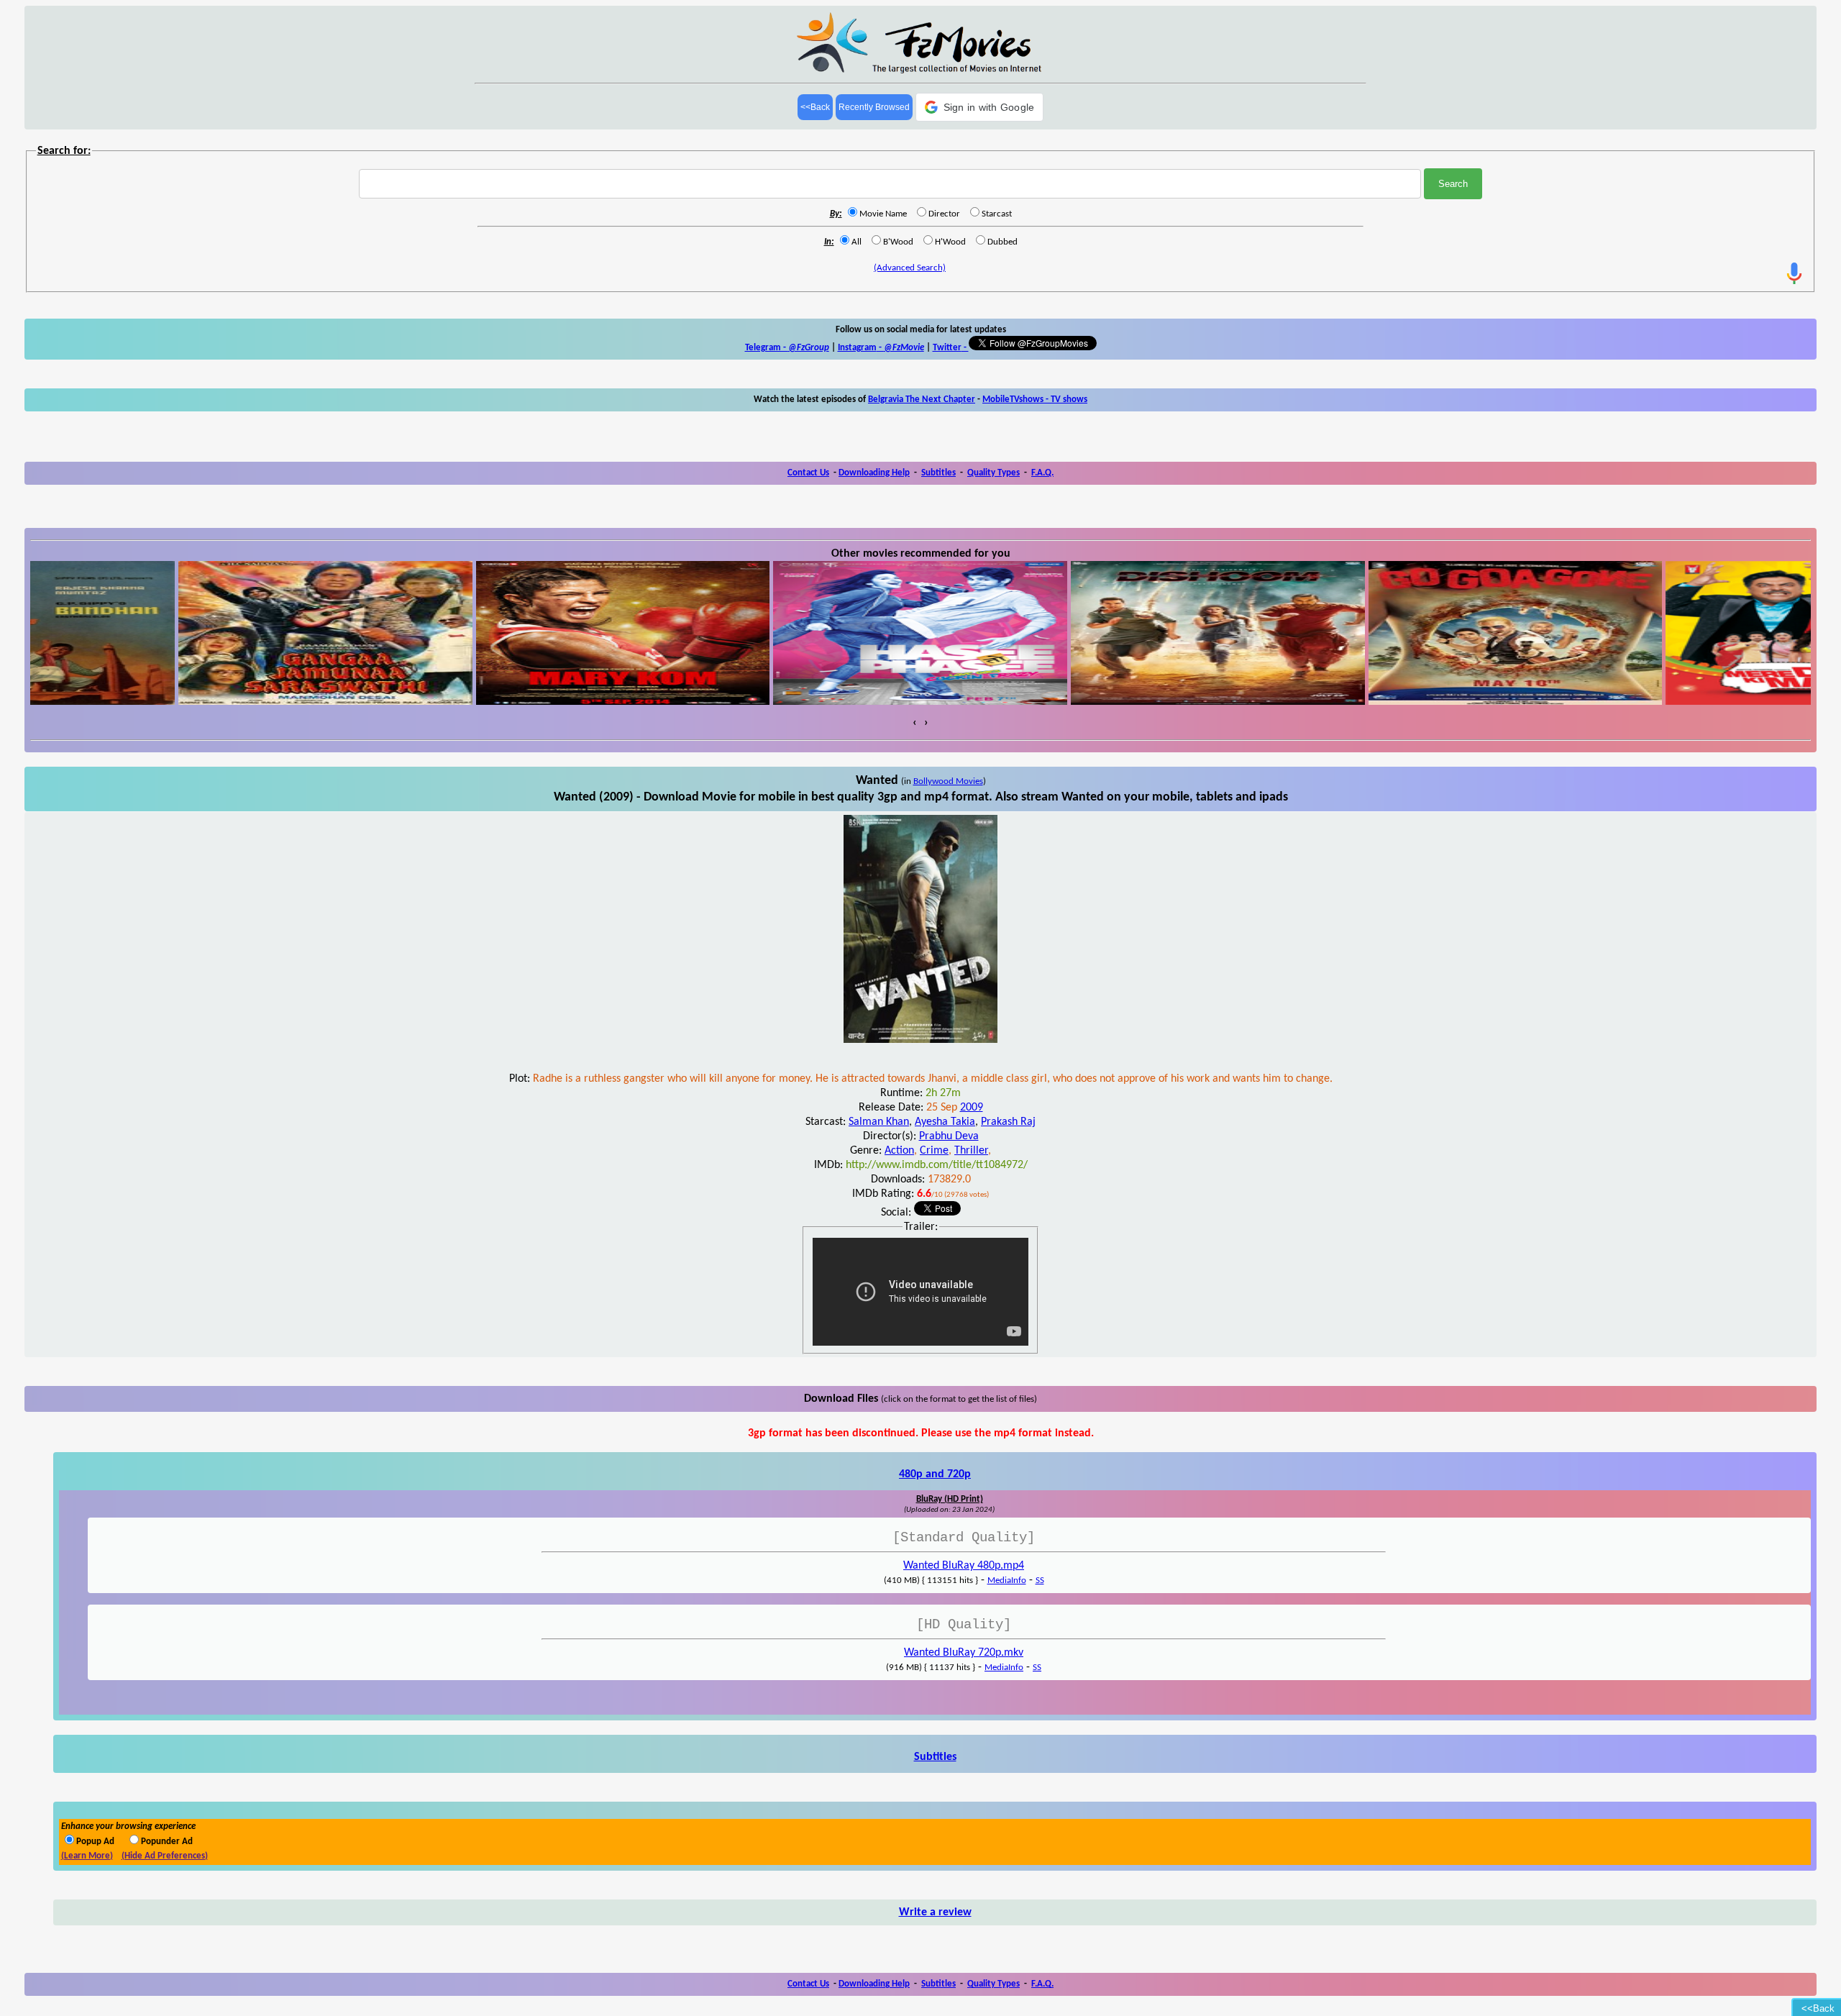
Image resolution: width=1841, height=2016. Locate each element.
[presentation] (915, 723)
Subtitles (938, 473)
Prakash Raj (1008, 1122)
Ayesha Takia (945, 1122)
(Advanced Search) (910, 268)
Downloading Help (874, 473)
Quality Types (993, 473)
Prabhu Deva (949, 1136)
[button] (980, 107)
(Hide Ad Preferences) (165, 1856)
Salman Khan (879, 1122)
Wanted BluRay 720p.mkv (964, 1653)
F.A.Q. (1042, 473)
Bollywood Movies (948, 781)
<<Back (815, 107)
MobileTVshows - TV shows (1035, 400)
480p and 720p (935, 1474)
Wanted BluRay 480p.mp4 (964, 1566)
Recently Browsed (874, 107)
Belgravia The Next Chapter (922, 400)
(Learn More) (87, 1856)
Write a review (935, 1912)
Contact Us (808, 473)
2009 (972, 1108)
